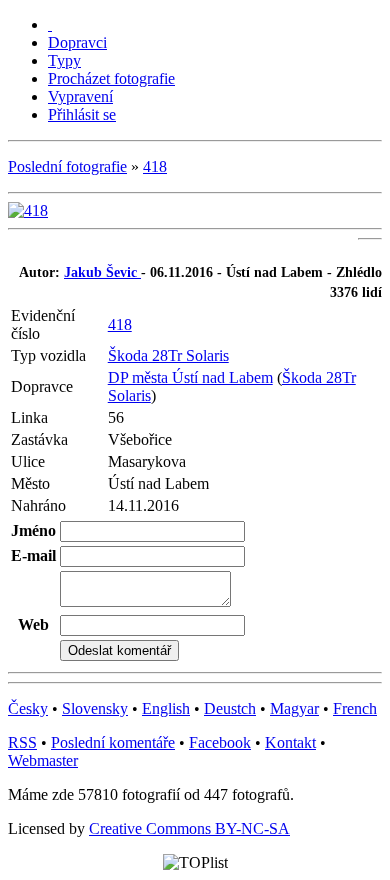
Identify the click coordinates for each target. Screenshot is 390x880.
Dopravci (77, 42)
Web (33, 624)
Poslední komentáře (113, 742)
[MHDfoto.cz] (50, 24)
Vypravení (80, 96)
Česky (28, 708)
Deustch (230, 708)
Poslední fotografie (67, 166)
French (355, 708)
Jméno (33, 530)
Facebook (220, 742)
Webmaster (43, 760)
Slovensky (95, 708)
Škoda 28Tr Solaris (168, 355)
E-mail (33, 555)
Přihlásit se (82, 114)
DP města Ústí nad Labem (190, 377)
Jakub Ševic (102, 272)
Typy (64, 60)
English (166, 708)
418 (155, 166)
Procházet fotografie (111, 78)
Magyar (294, 708)
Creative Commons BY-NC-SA (189, 828)
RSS (22, 742)
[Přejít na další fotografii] (28, 210)
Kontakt (290, 742)
